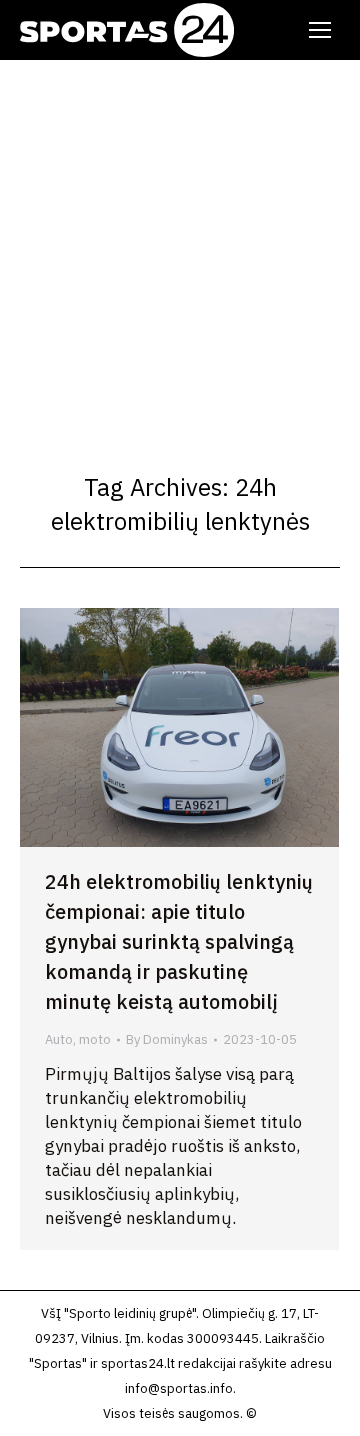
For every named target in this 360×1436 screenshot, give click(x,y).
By (167, 1039)
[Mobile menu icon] (320, 30)
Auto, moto (78, 1039)
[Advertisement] (180, 250)
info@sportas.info (179, 1388)
